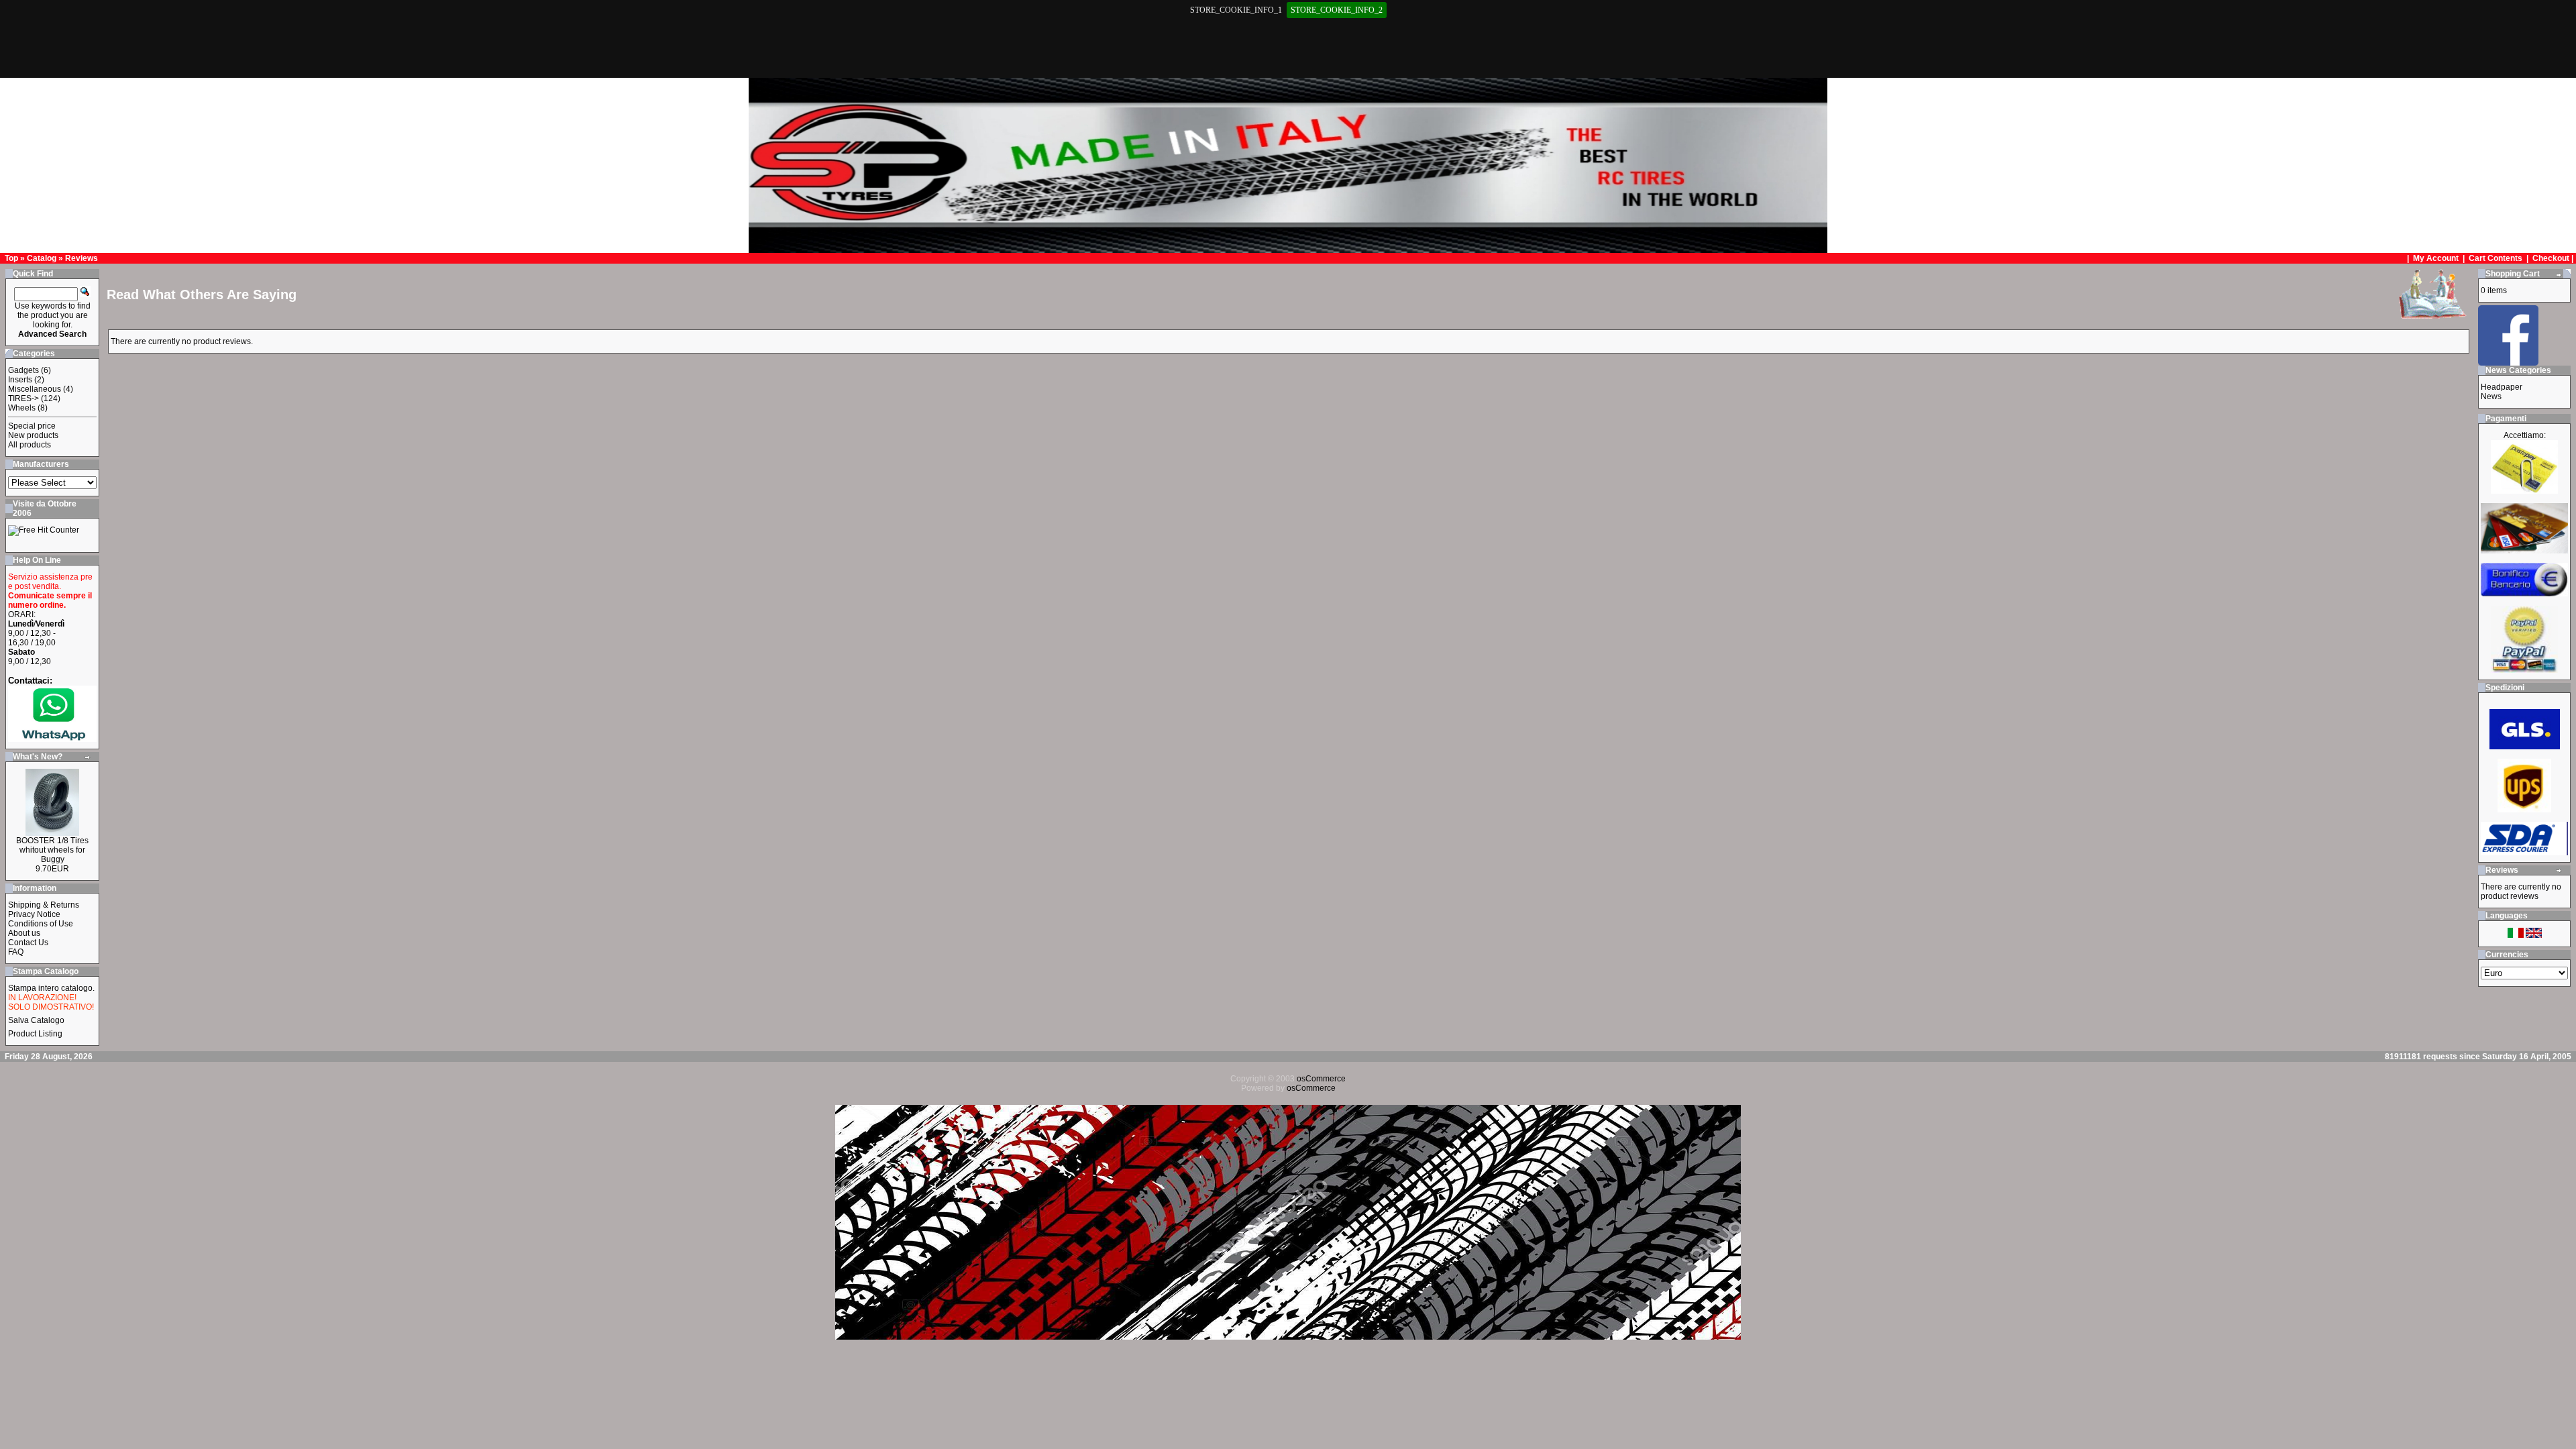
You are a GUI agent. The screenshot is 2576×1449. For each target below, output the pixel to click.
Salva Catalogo (36, 1020)
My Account (2437, 258)
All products (30, 445)
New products (33, 435)
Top (11, 258)
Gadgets (23, 370)
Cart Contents (2495, 258)
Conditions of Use (41, 924)
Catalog (42, 258)
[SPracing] (2508, 362)
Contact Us (28, 943)
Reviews (82, 258)
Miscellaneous (35, 389)
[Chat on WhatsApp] (52, 739)
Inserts (20, 380)
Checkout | (2554, 258)
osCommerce (1321, 1079)
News (2491, 396)
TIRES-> (23, 398)
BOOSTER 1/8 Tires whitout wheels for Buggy (52, 850)
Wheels (22, 408)
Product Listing (35, 1034)
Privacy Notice (34, 914)
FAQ (16, 952)
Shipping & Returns (44, 905)
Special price (32, 426)
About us (24, 933)
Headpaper (2502, 387)
